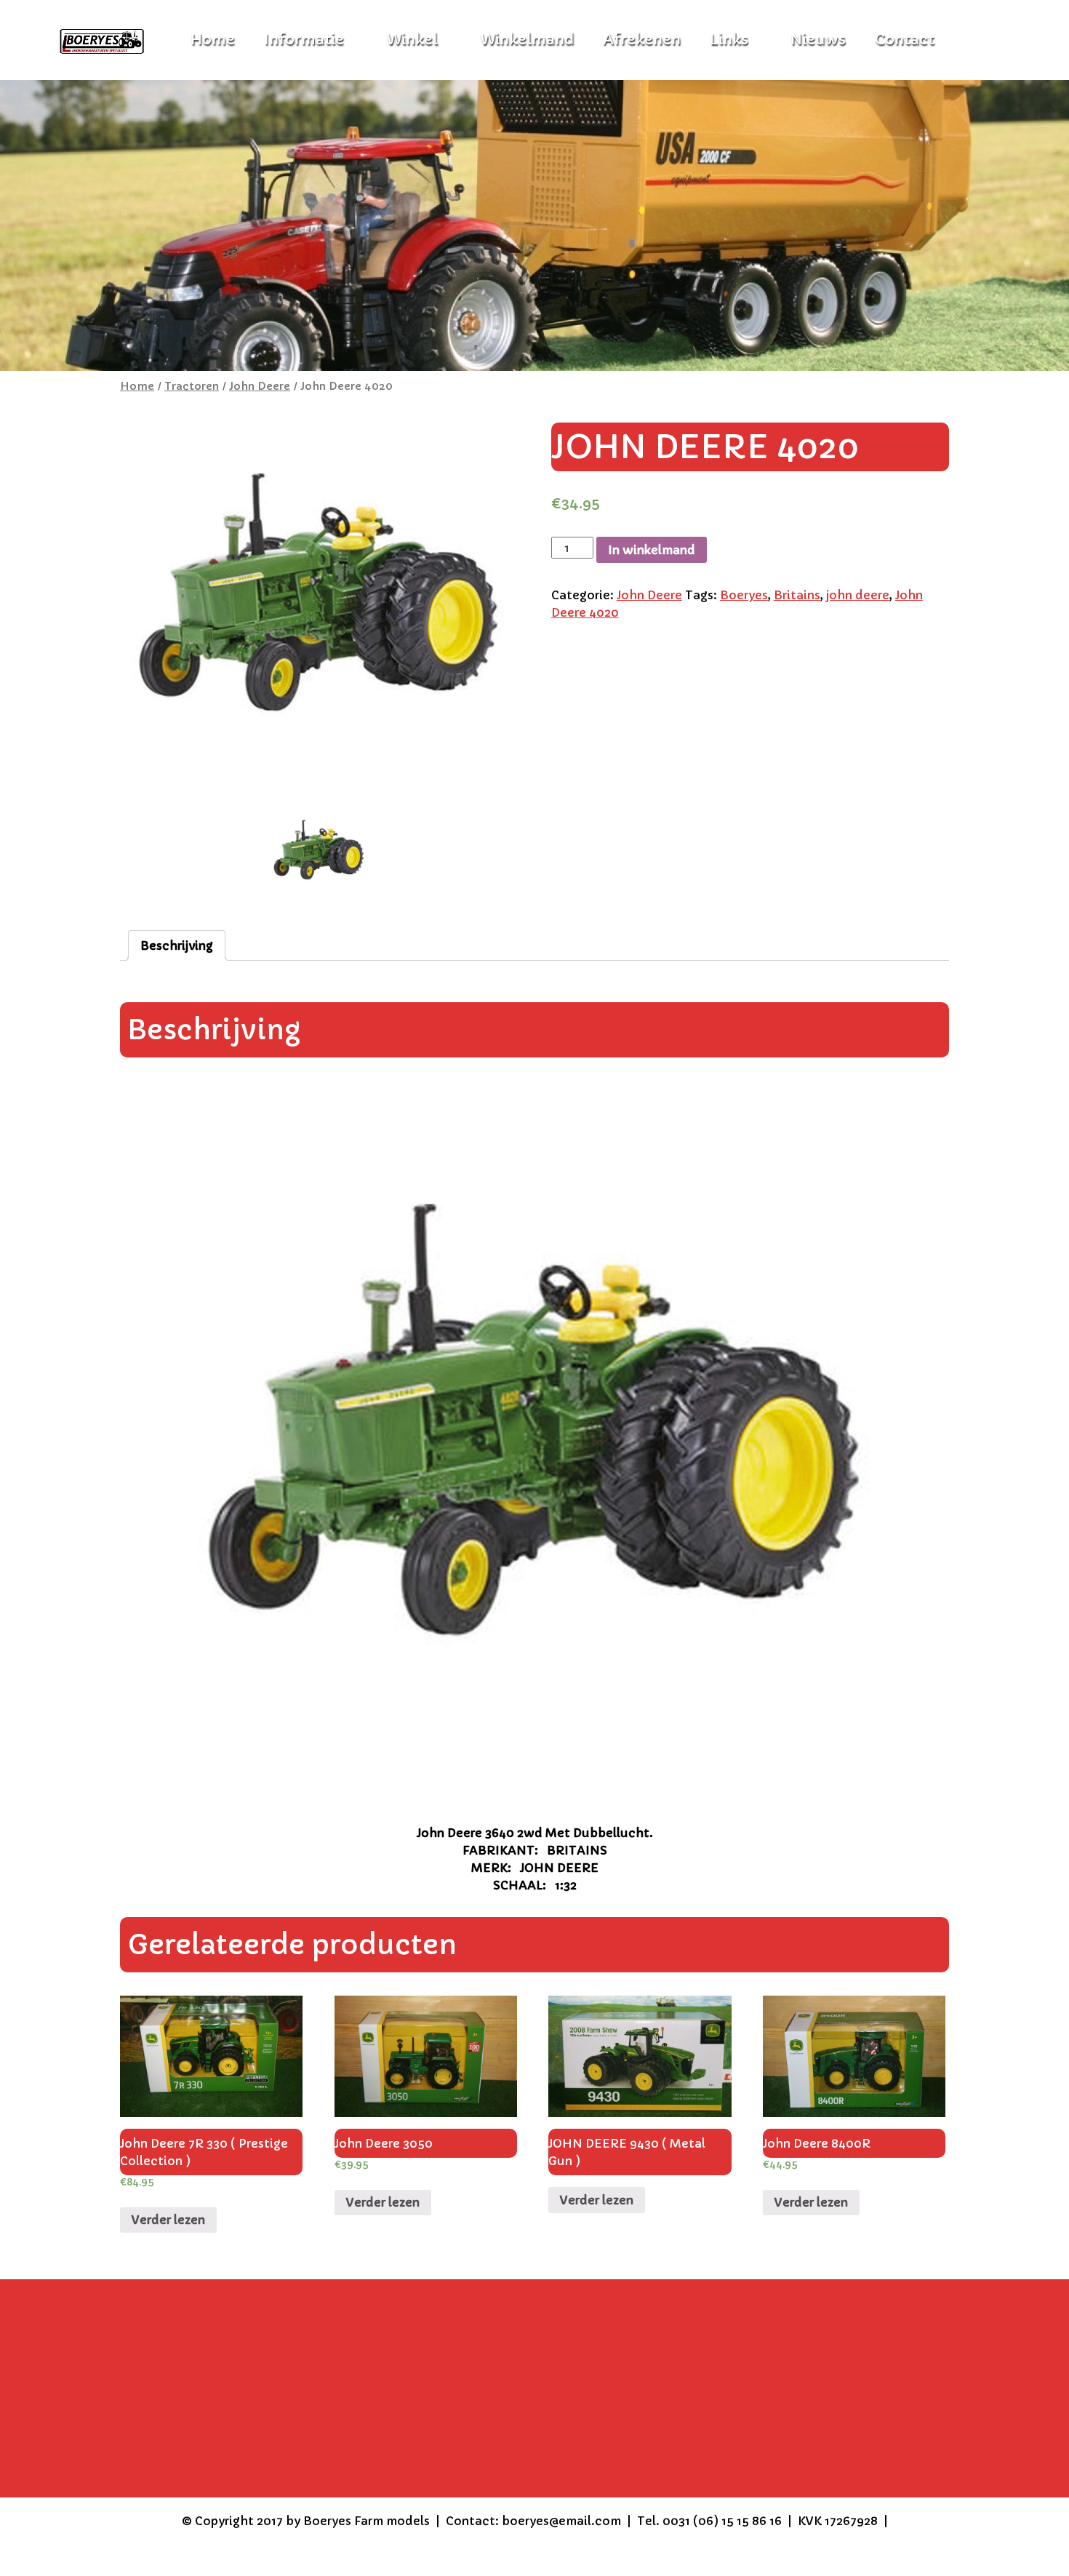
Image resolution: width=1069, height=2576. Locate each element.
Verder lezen (168, 2220)
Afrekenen (642, 40)
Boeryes (744, 595)
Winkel (412, 40)
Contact (905, 40)
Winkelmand (527, 40)
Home (137, 386)
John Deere (260, 386)
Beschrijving (177, 945)
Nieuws (818, 40)
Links (729, 40)
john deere (858, 595)
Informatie (304, 40)
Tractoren (192, 386)
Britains (797, 595)
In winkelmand (652, 550)
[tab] (177, 945)
